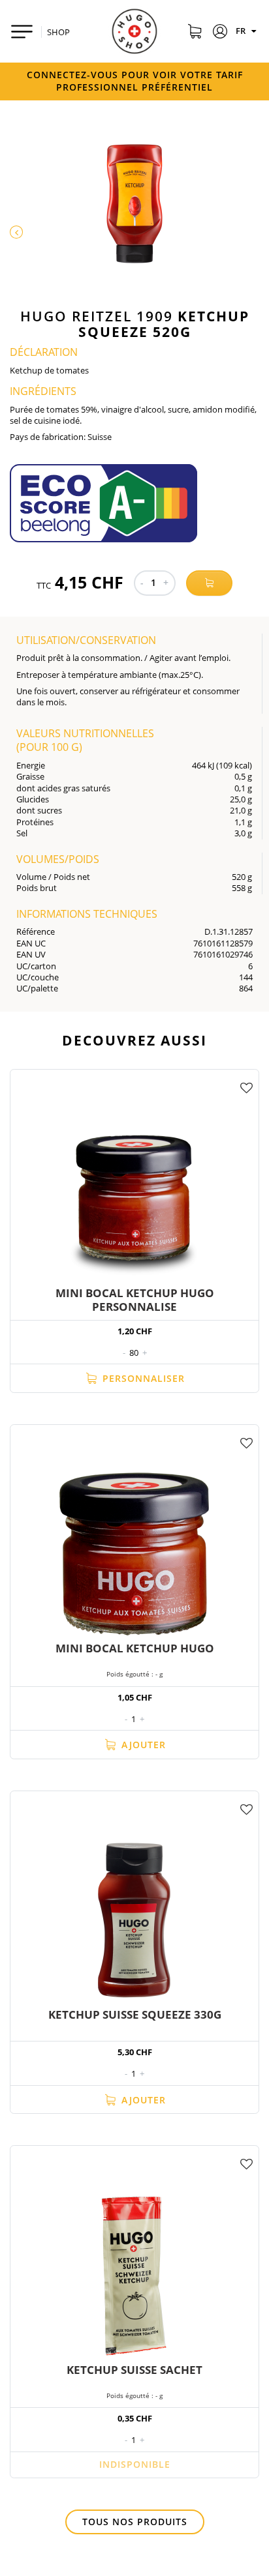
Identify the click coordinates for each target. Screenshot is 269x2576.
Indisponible (135, 2464)
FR (242, 31)
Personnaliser (142, 1378)
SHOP (58, 32)
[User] (220, 33)
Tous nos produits (135, 2522)
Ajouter (142, 1745)
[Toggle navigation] (22, 32)
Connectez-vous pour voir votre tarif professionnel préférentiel (135, 81)
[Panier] (194, 33)
